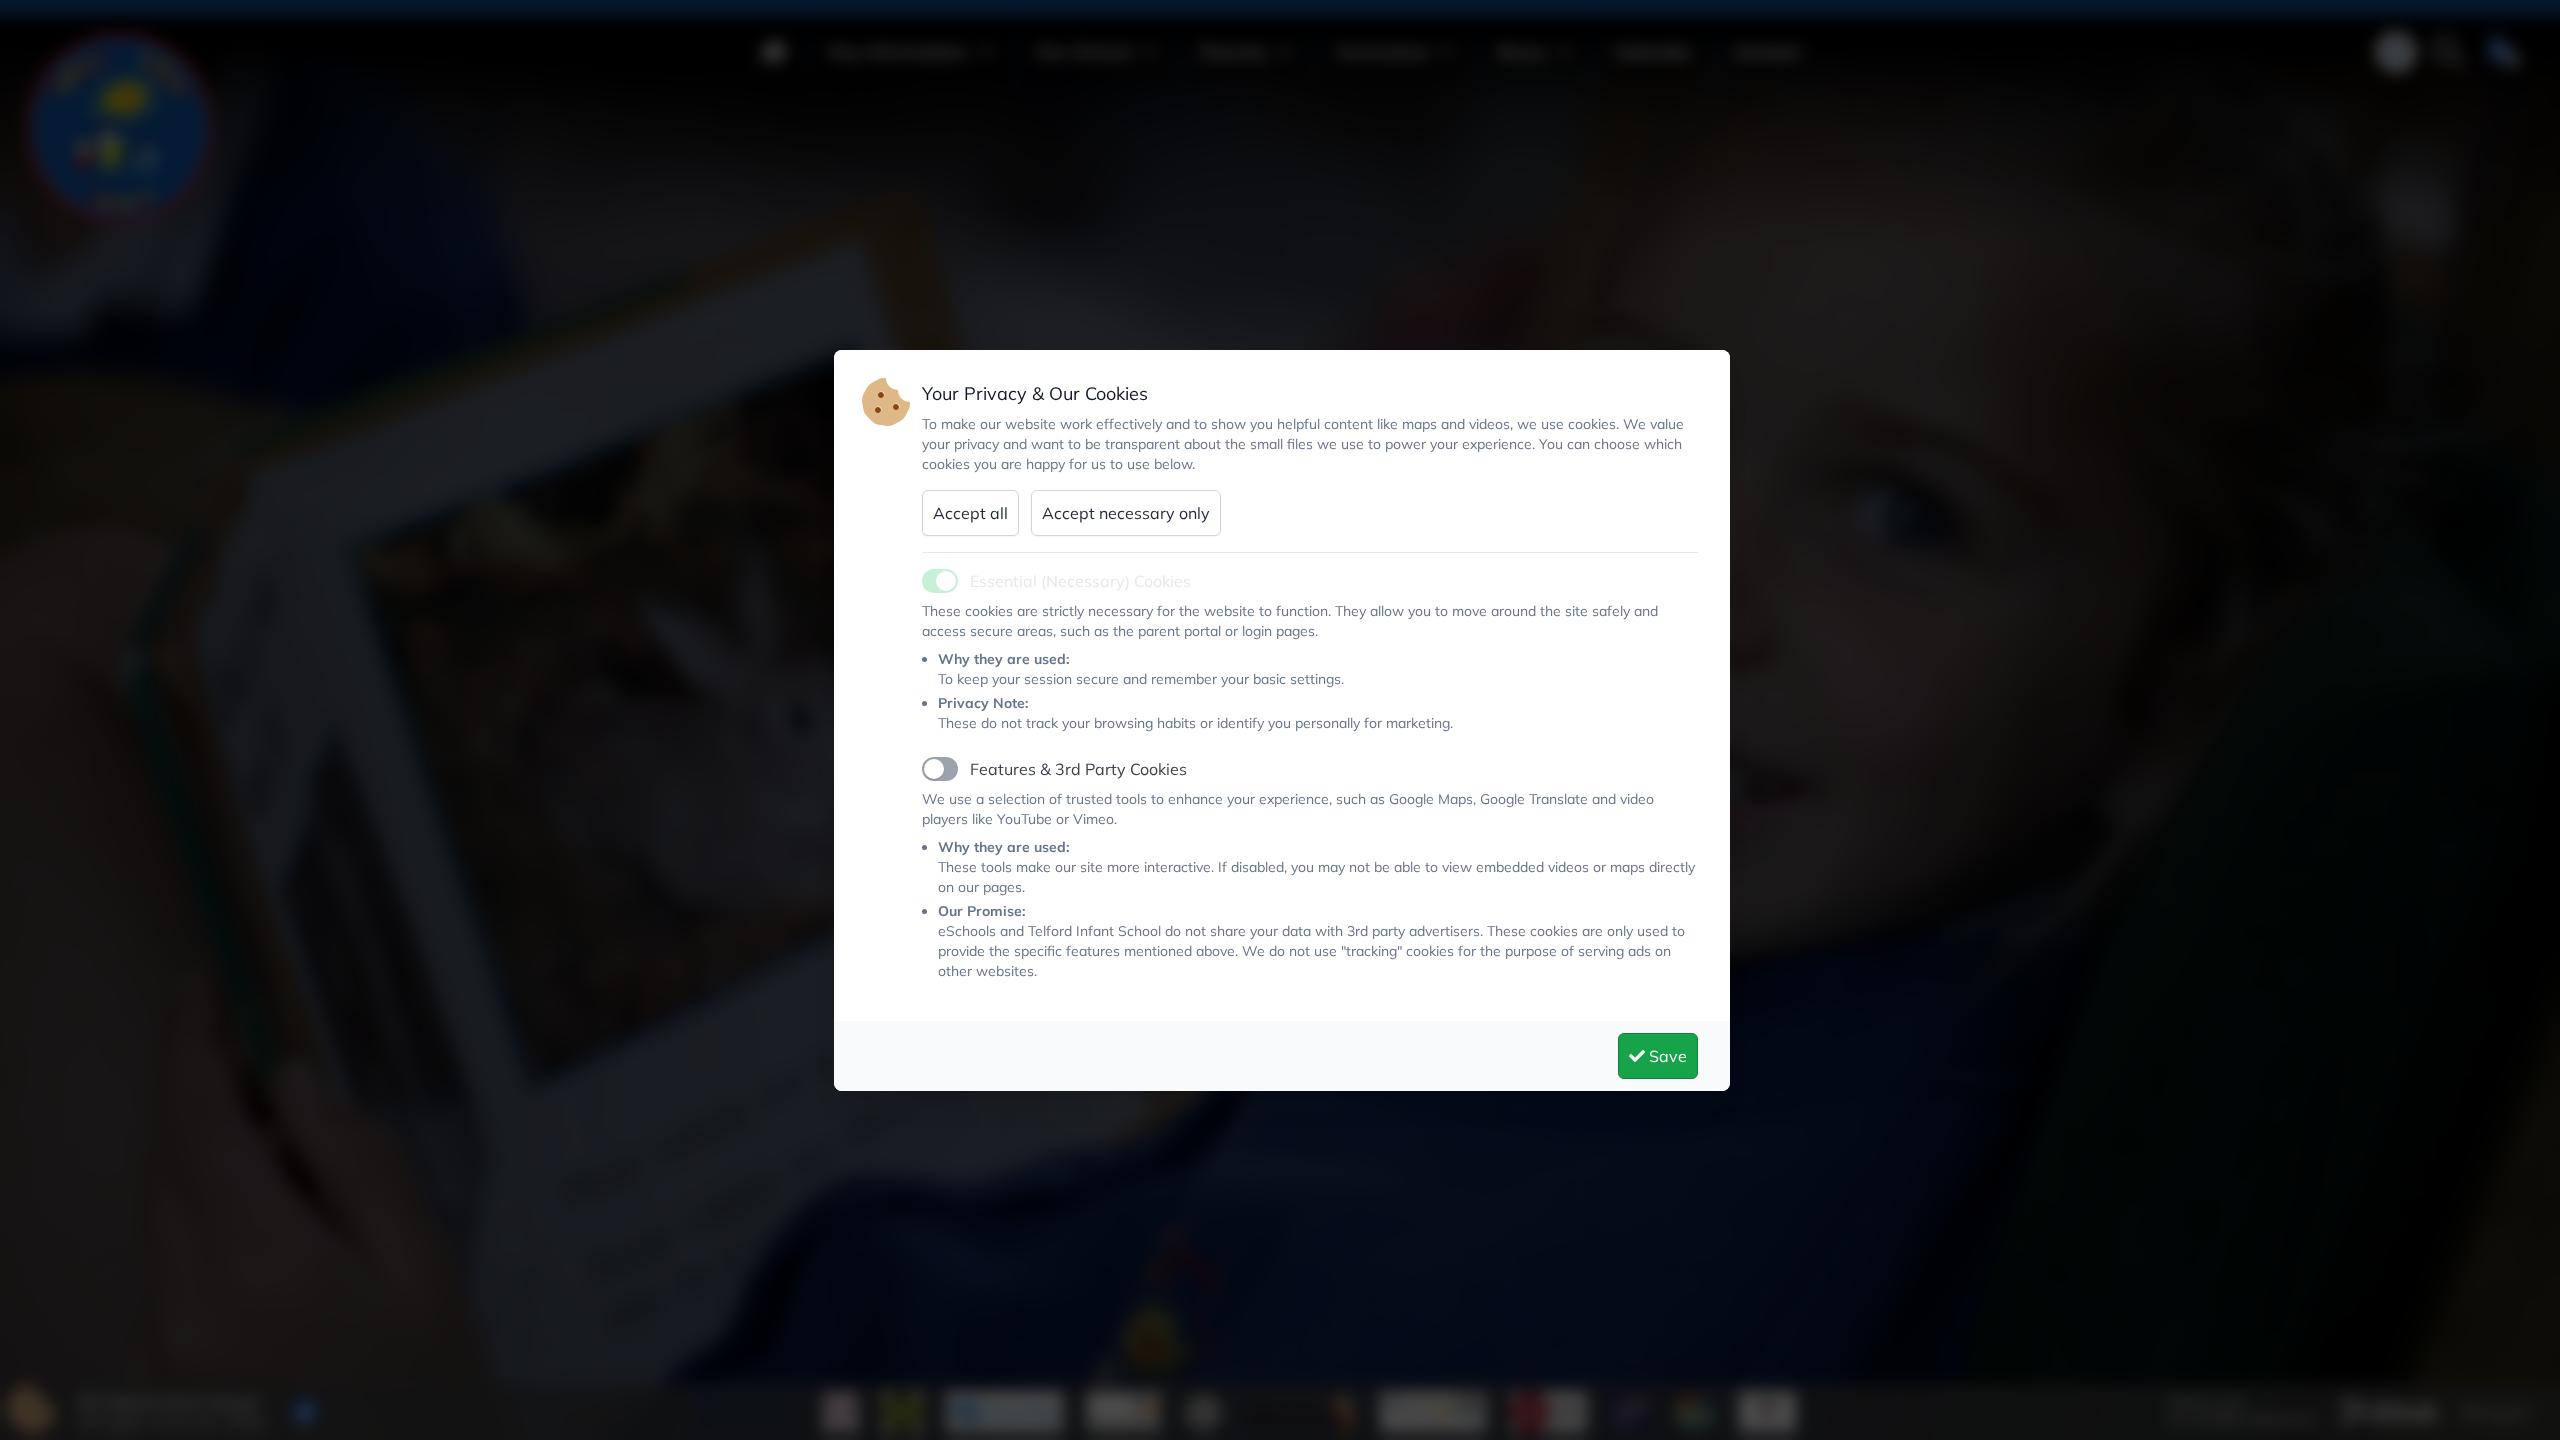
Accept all (970, 513)
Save (1666, 1056)
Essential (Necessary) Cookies (1080, 581)
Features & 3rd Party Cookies (1078, 769)
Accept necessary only (1126, 513)
